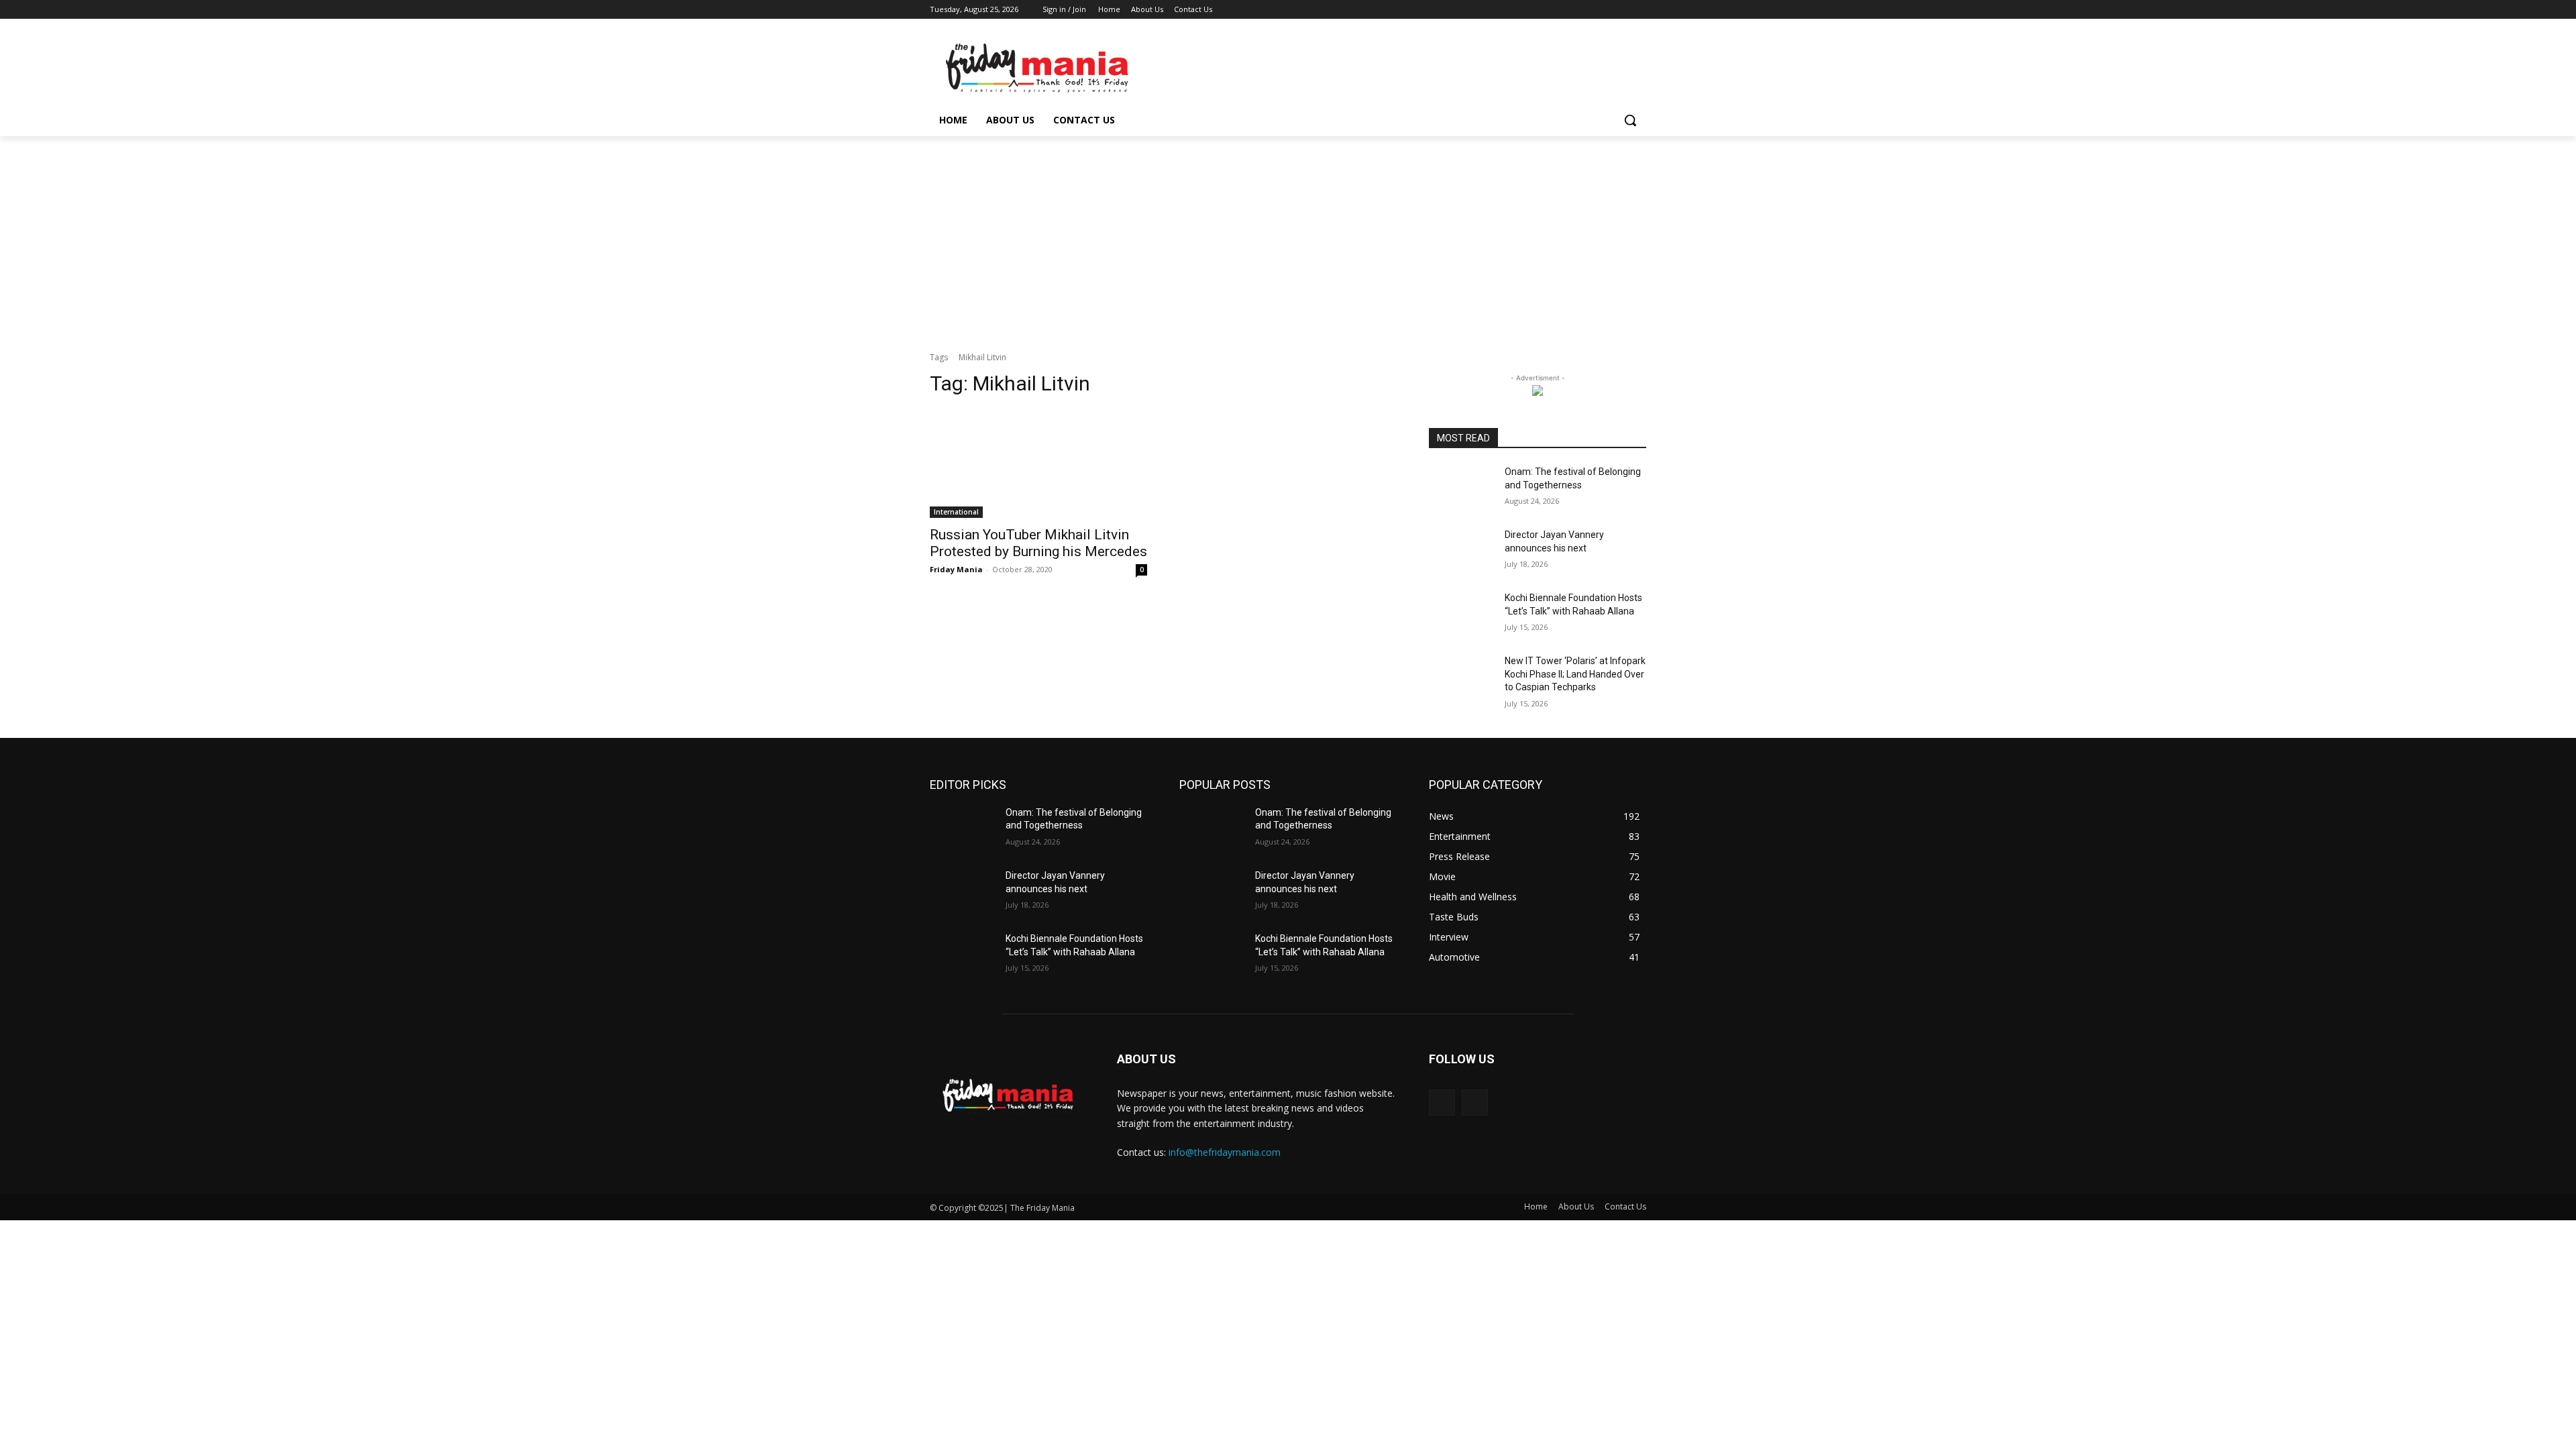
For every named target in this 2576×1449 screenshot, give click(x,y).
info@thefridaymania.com (1225, 1152)
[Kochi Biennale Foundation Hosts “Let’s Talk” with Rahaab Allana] (1461, 614)
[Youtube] (1639, 10)
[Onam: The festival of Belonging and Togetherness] (1461, 488)
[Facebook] (1564, 10)
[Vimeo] (1620, 10)
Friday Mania (956, 569)
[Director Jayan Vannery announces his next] (1461, 551)
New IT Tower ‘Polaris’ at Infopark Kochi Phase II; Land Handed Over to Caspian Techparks (1575, 674)
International (956, 512)
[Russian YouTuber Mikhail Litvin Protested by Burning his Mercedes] (1038, 464)
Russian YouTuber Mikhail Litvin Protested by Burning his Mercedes (1038, 543)
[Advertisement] (1288, 237)
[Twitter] (1602, 10)
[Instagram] (1583, 10)
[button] (1630, 120)
